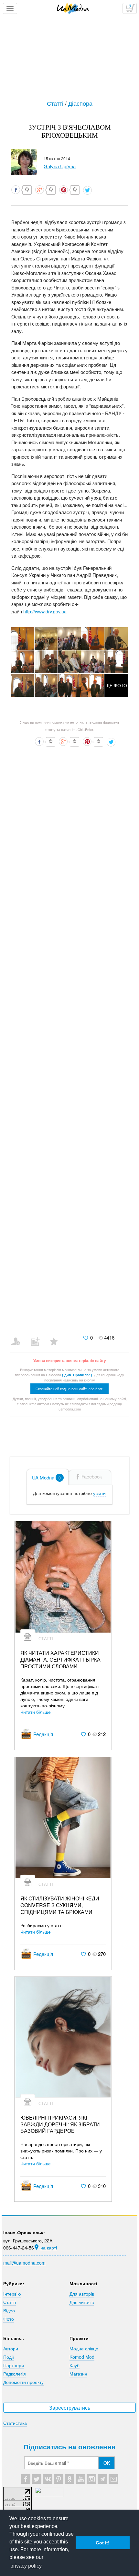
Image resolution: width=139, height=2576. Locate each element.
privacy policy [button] (26, 2566)
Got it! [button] (103, 2543)
